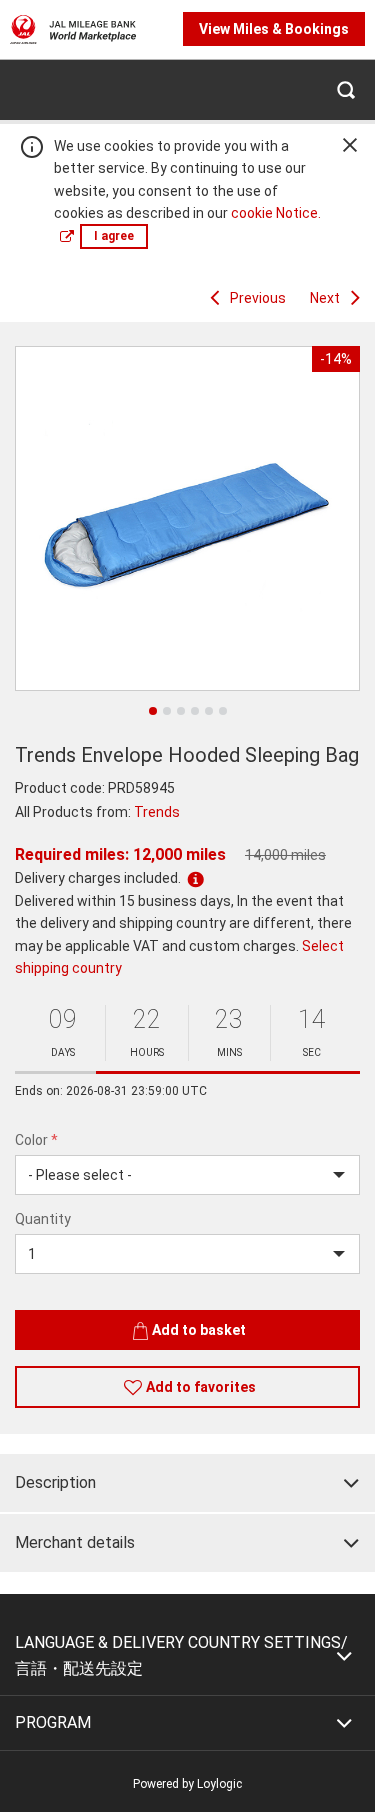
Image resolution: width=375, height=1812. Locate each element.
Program (53, 1722)
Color (36, 1140)
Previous (258, 298)
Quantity (43, 1219)
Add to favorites (201, 1387)
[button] (345, 89)
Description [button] (55, 1482)
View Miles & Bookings (274, 29)
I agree (114, 236)
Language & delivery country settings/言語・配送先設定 (181, 1655)
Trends (157, 812)
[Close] (350, 145)
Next (325, 298)
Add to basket (199, 1330)
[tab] (187, 1483)
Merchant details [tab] (75, 1542)
